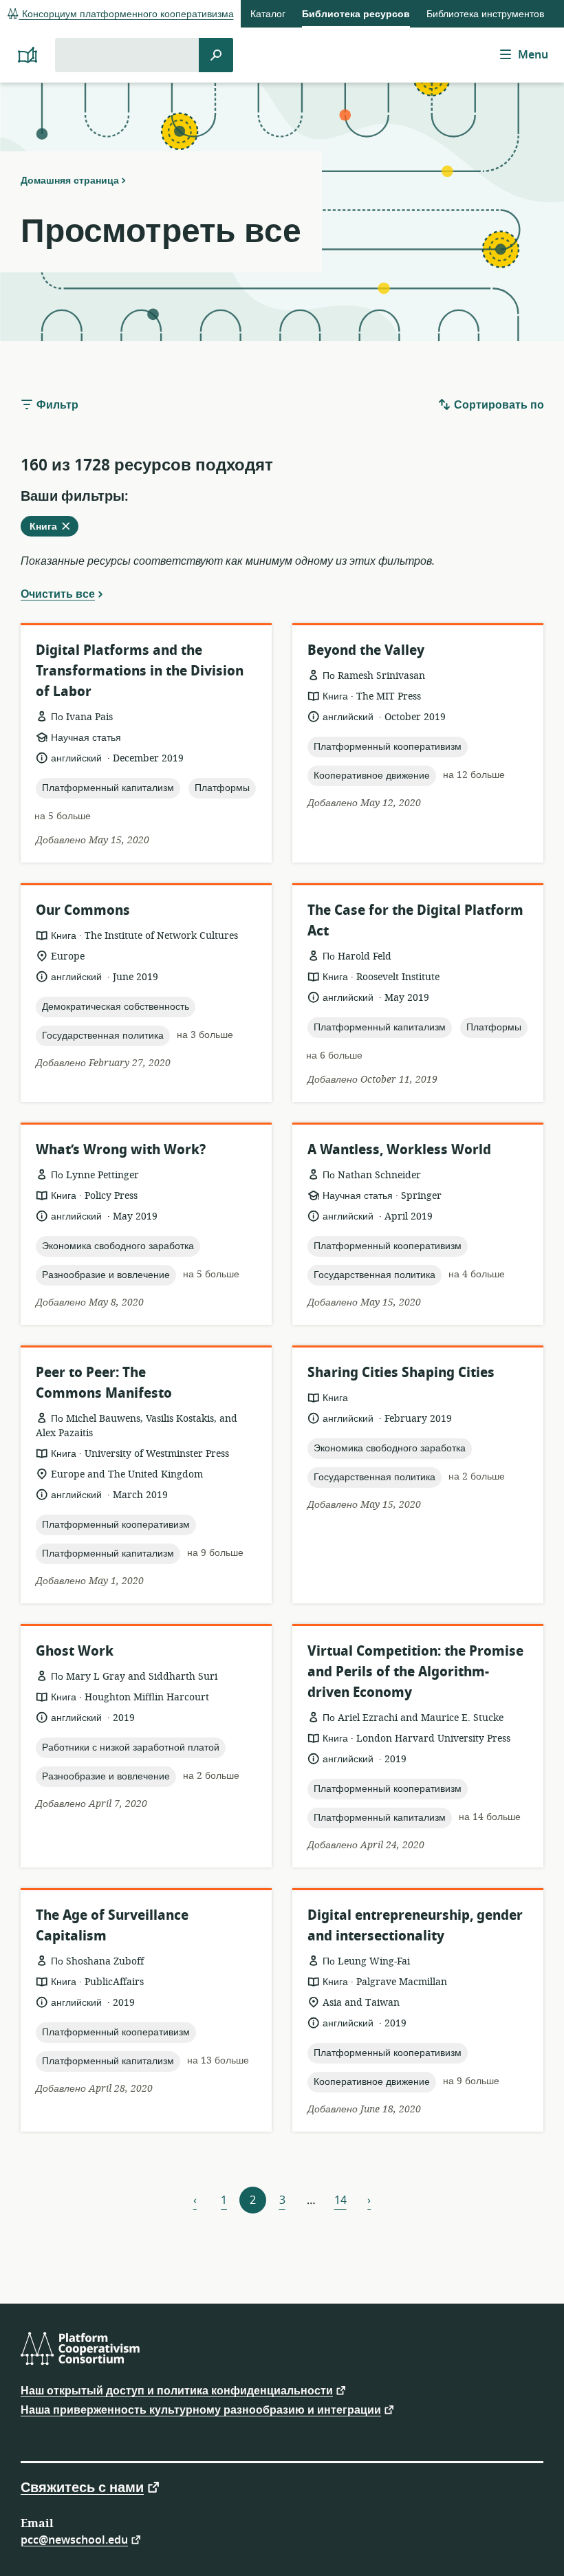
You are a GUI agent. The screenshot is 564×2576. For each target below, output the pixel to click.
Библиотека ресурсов (356, 14)
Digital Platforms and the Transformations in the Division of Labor (140, 671)
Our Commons (83, 910)
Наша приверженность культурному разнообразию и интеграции (201, 2409)
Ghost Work (75, 1651)
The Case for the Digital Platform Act (415, 921)
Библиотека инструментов (485, 14)
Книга (54, 528)
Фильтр (56, 405)
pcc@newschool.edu (74, 2539)
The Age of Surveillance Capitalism (112, 1926)
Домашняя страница (70, 180)
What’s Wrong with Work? (121, 1150)
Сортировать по (498, 405)
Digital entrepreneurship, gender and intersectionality (415, 1926)
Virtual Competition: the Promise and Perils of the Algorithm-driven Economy (415, 1672)
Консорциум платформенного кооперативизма (127, 14)
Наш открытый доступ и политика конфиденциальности (177, 2390)
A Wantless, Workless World (399, 1150)
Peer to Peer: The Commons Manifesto (104, 1383)
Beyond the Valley (366, 650)
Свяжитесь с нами (82, 2487)
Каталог (268, 14)
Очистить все (58, 594)
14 (340, 2200)
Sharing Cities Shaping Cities (401, 1373)
